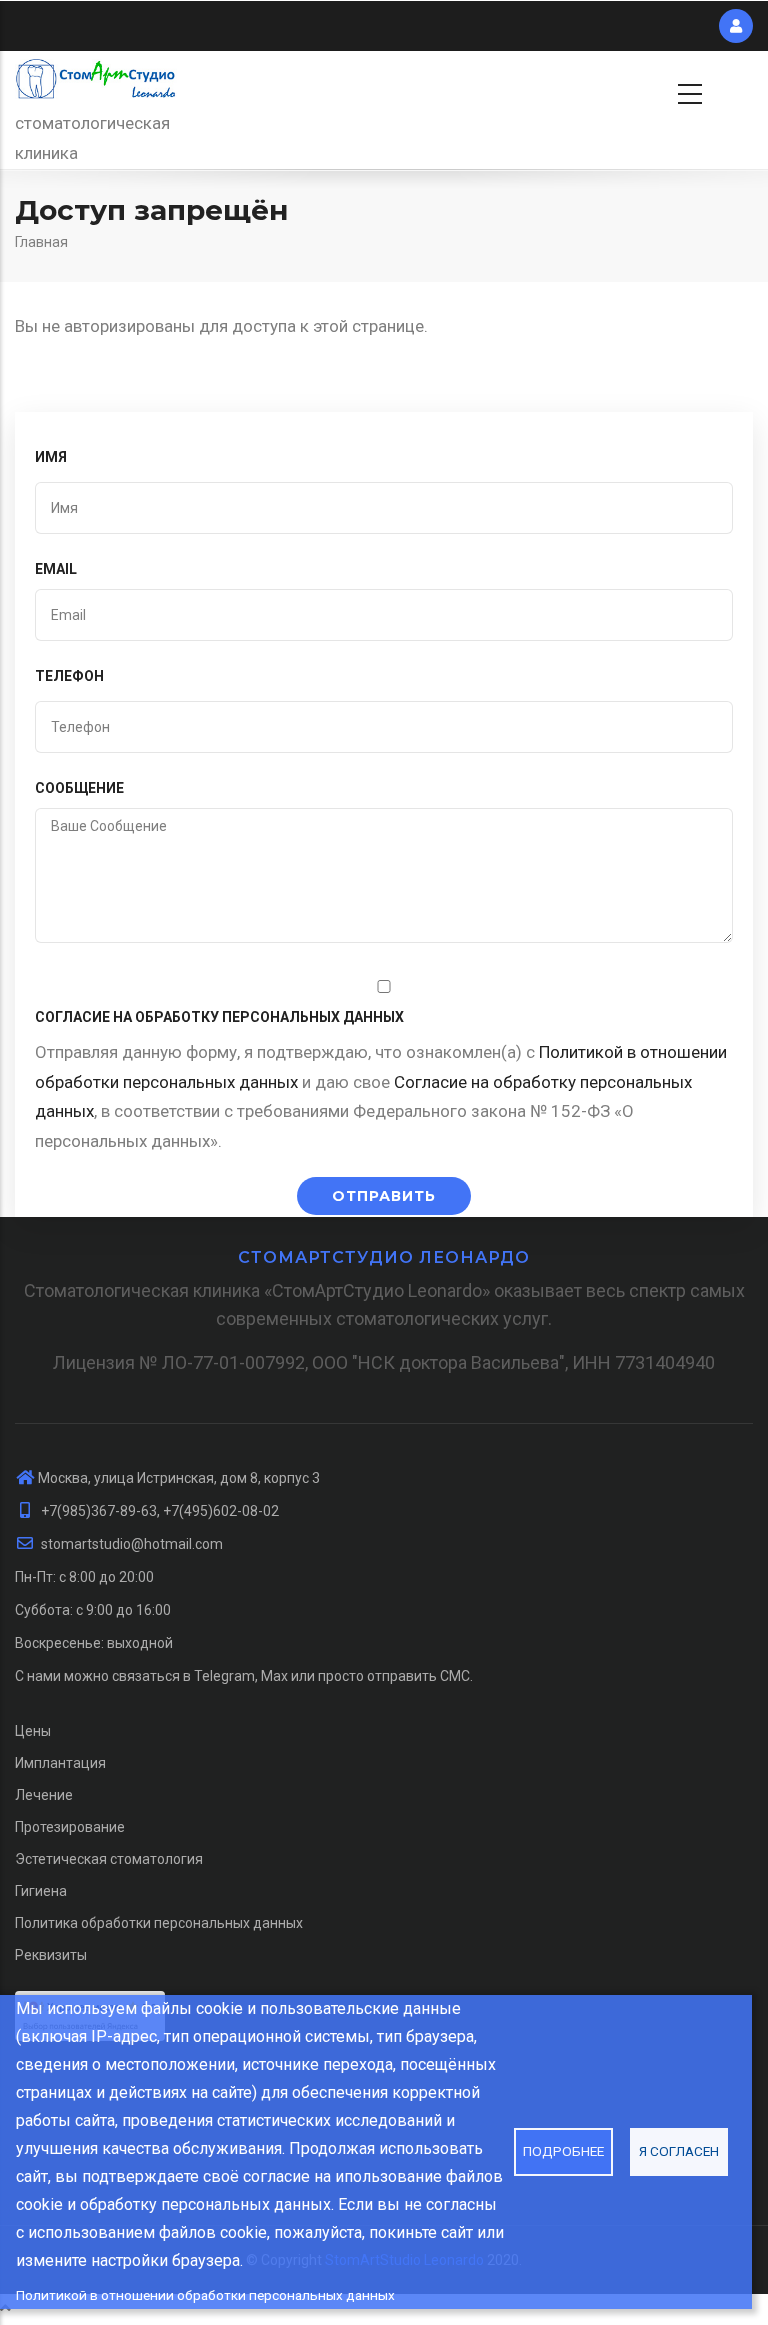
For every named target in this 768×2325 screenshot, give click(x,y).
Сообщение (79, 788)
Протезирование (70, 1827)
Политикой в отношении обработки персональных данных (205, 2295)
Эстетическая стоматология (109, 1859)
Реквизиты (51, 1955)
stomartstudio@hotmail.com (130, 1544)
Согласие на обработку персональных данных (219, 1017)
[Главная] (96, 80)
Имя (51, 457)
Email (56, 569)
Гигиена (41, 1891)
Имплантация (60, 1763)
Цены (33, 1731)
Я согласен (679, 2151)
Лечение (44, 1795)
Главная (41, 242)
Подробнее (563, 2151)
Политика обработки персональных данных (159, 1923)
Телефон (69, 676)
